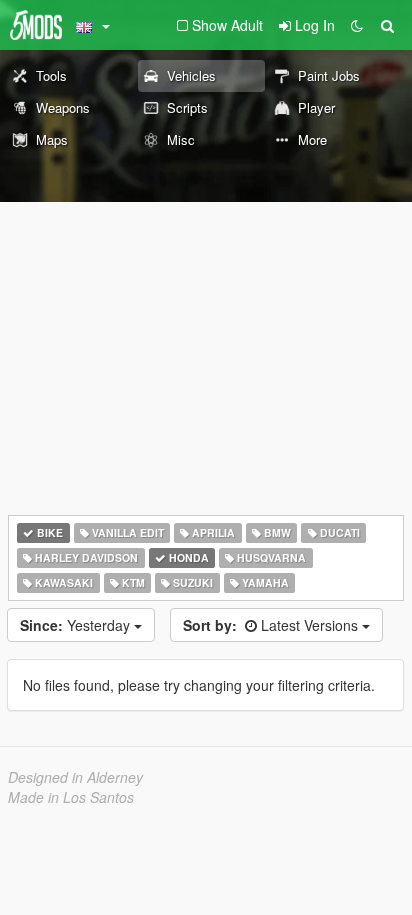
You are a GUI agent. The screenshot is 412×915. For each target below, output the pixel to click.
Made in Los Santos (71, 797)
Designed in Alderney (75, 777)
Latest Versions (272, 625)
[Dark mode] (357, 25)
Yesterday (77, 625)
